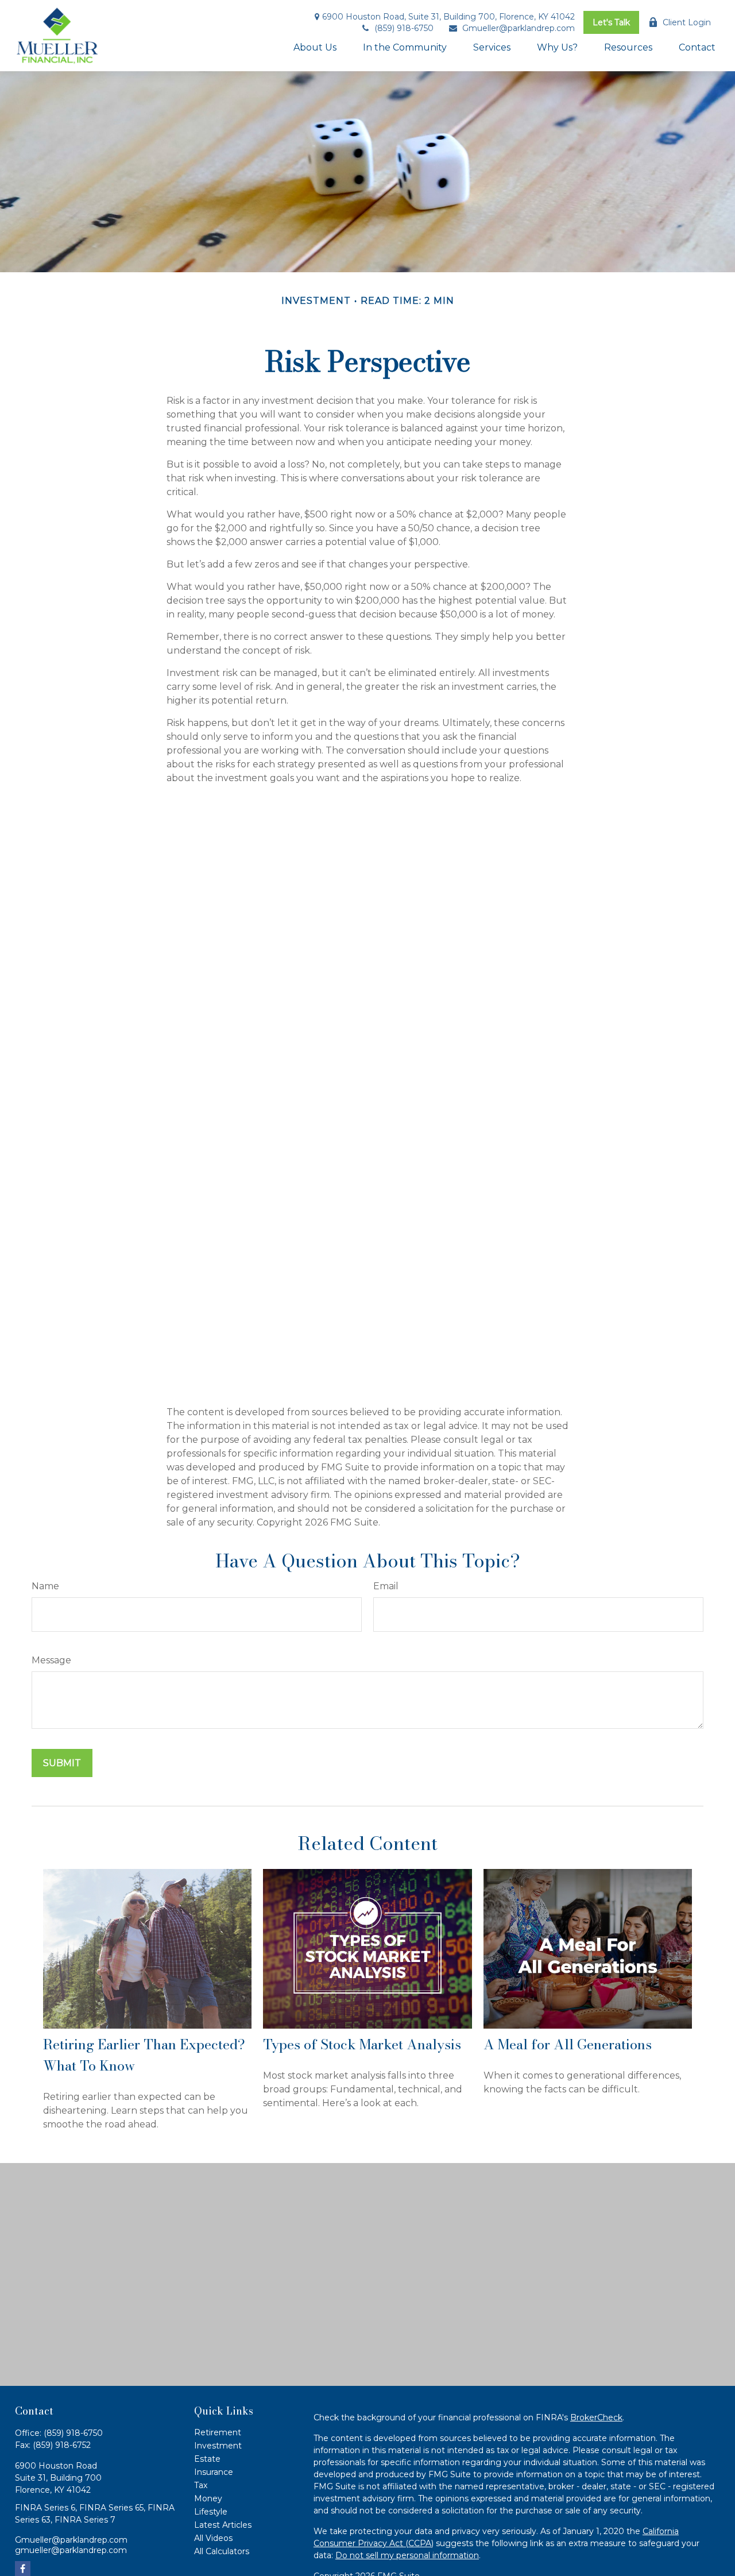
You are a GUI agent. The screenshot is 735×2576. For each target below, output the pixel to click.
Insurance (214, 2472)
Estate (207, 2459)
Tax (201, 2485)
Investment (218, 2446)
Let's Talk (611, 22)
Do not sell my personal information (407, 2555)
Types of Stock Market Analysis (362, 2044)
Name (45, 1586)
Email (386, 1586)
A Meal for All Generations (568, 2044)
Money (208, 2498)
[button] (315, 47)
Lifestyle (211, 2512)
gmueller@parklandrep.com (71, 2550)
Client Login (687, 22)
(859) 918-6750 (404, 28)
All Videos (213, 2538)
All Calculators (222, 2551)
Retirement (218, 2432)
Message (51, 1660)
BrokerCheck (596, 2417)
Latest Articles (223, 2525)
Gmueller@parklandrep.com (519, 28)
